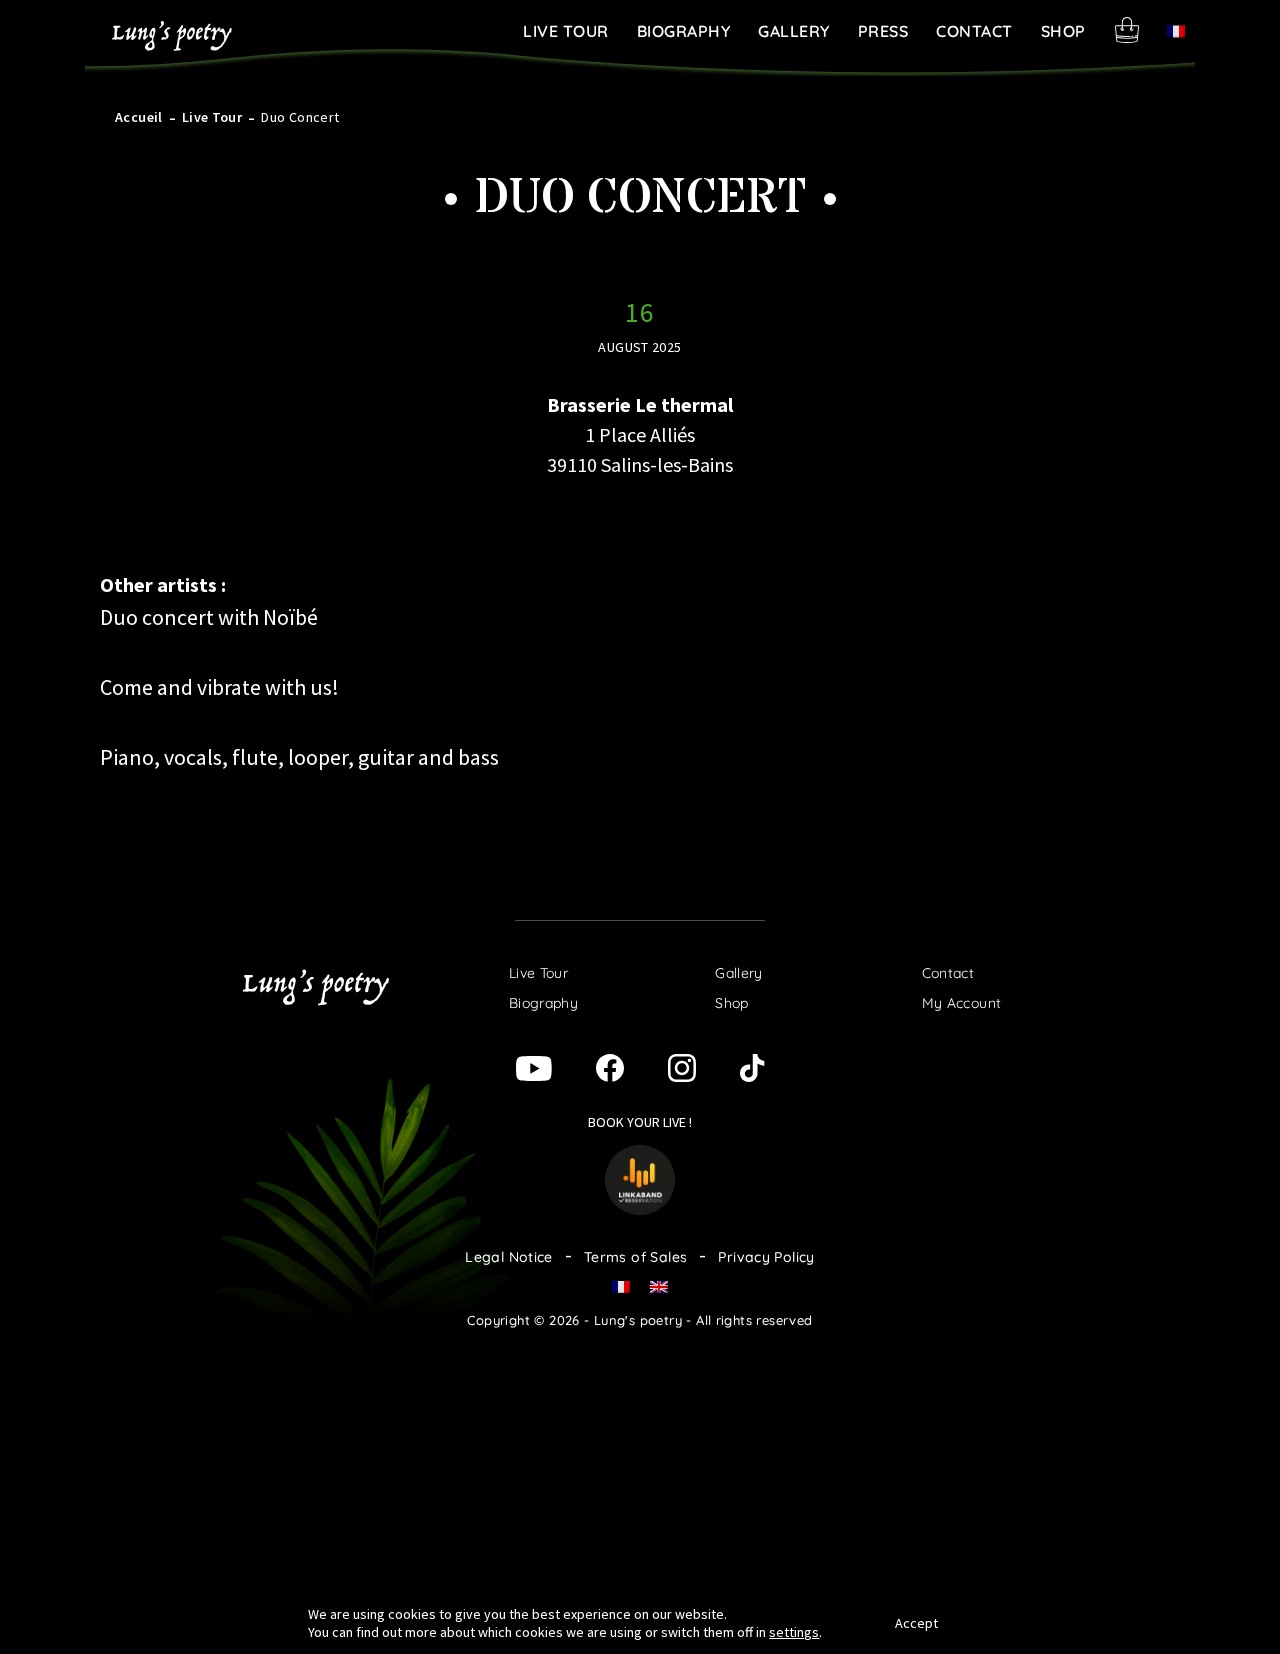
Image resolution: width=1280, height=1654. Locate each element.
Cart (1127, 30)
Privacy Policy (766, 1257)
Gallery (794, 31)
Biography (684, 31)
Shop (1063, 31)
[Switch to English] (659, 1285)
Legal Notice (509, 1257)
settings (794, 1632)
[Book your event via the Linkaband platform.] (640, 1177)
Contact (974, 31)
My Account (962, 1003)
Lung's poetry (172, 36)
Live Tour (566, 31)
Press (883, 31)
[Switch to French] (1176, 30)
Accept (916, 1623)
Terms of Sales (635, 1257)
